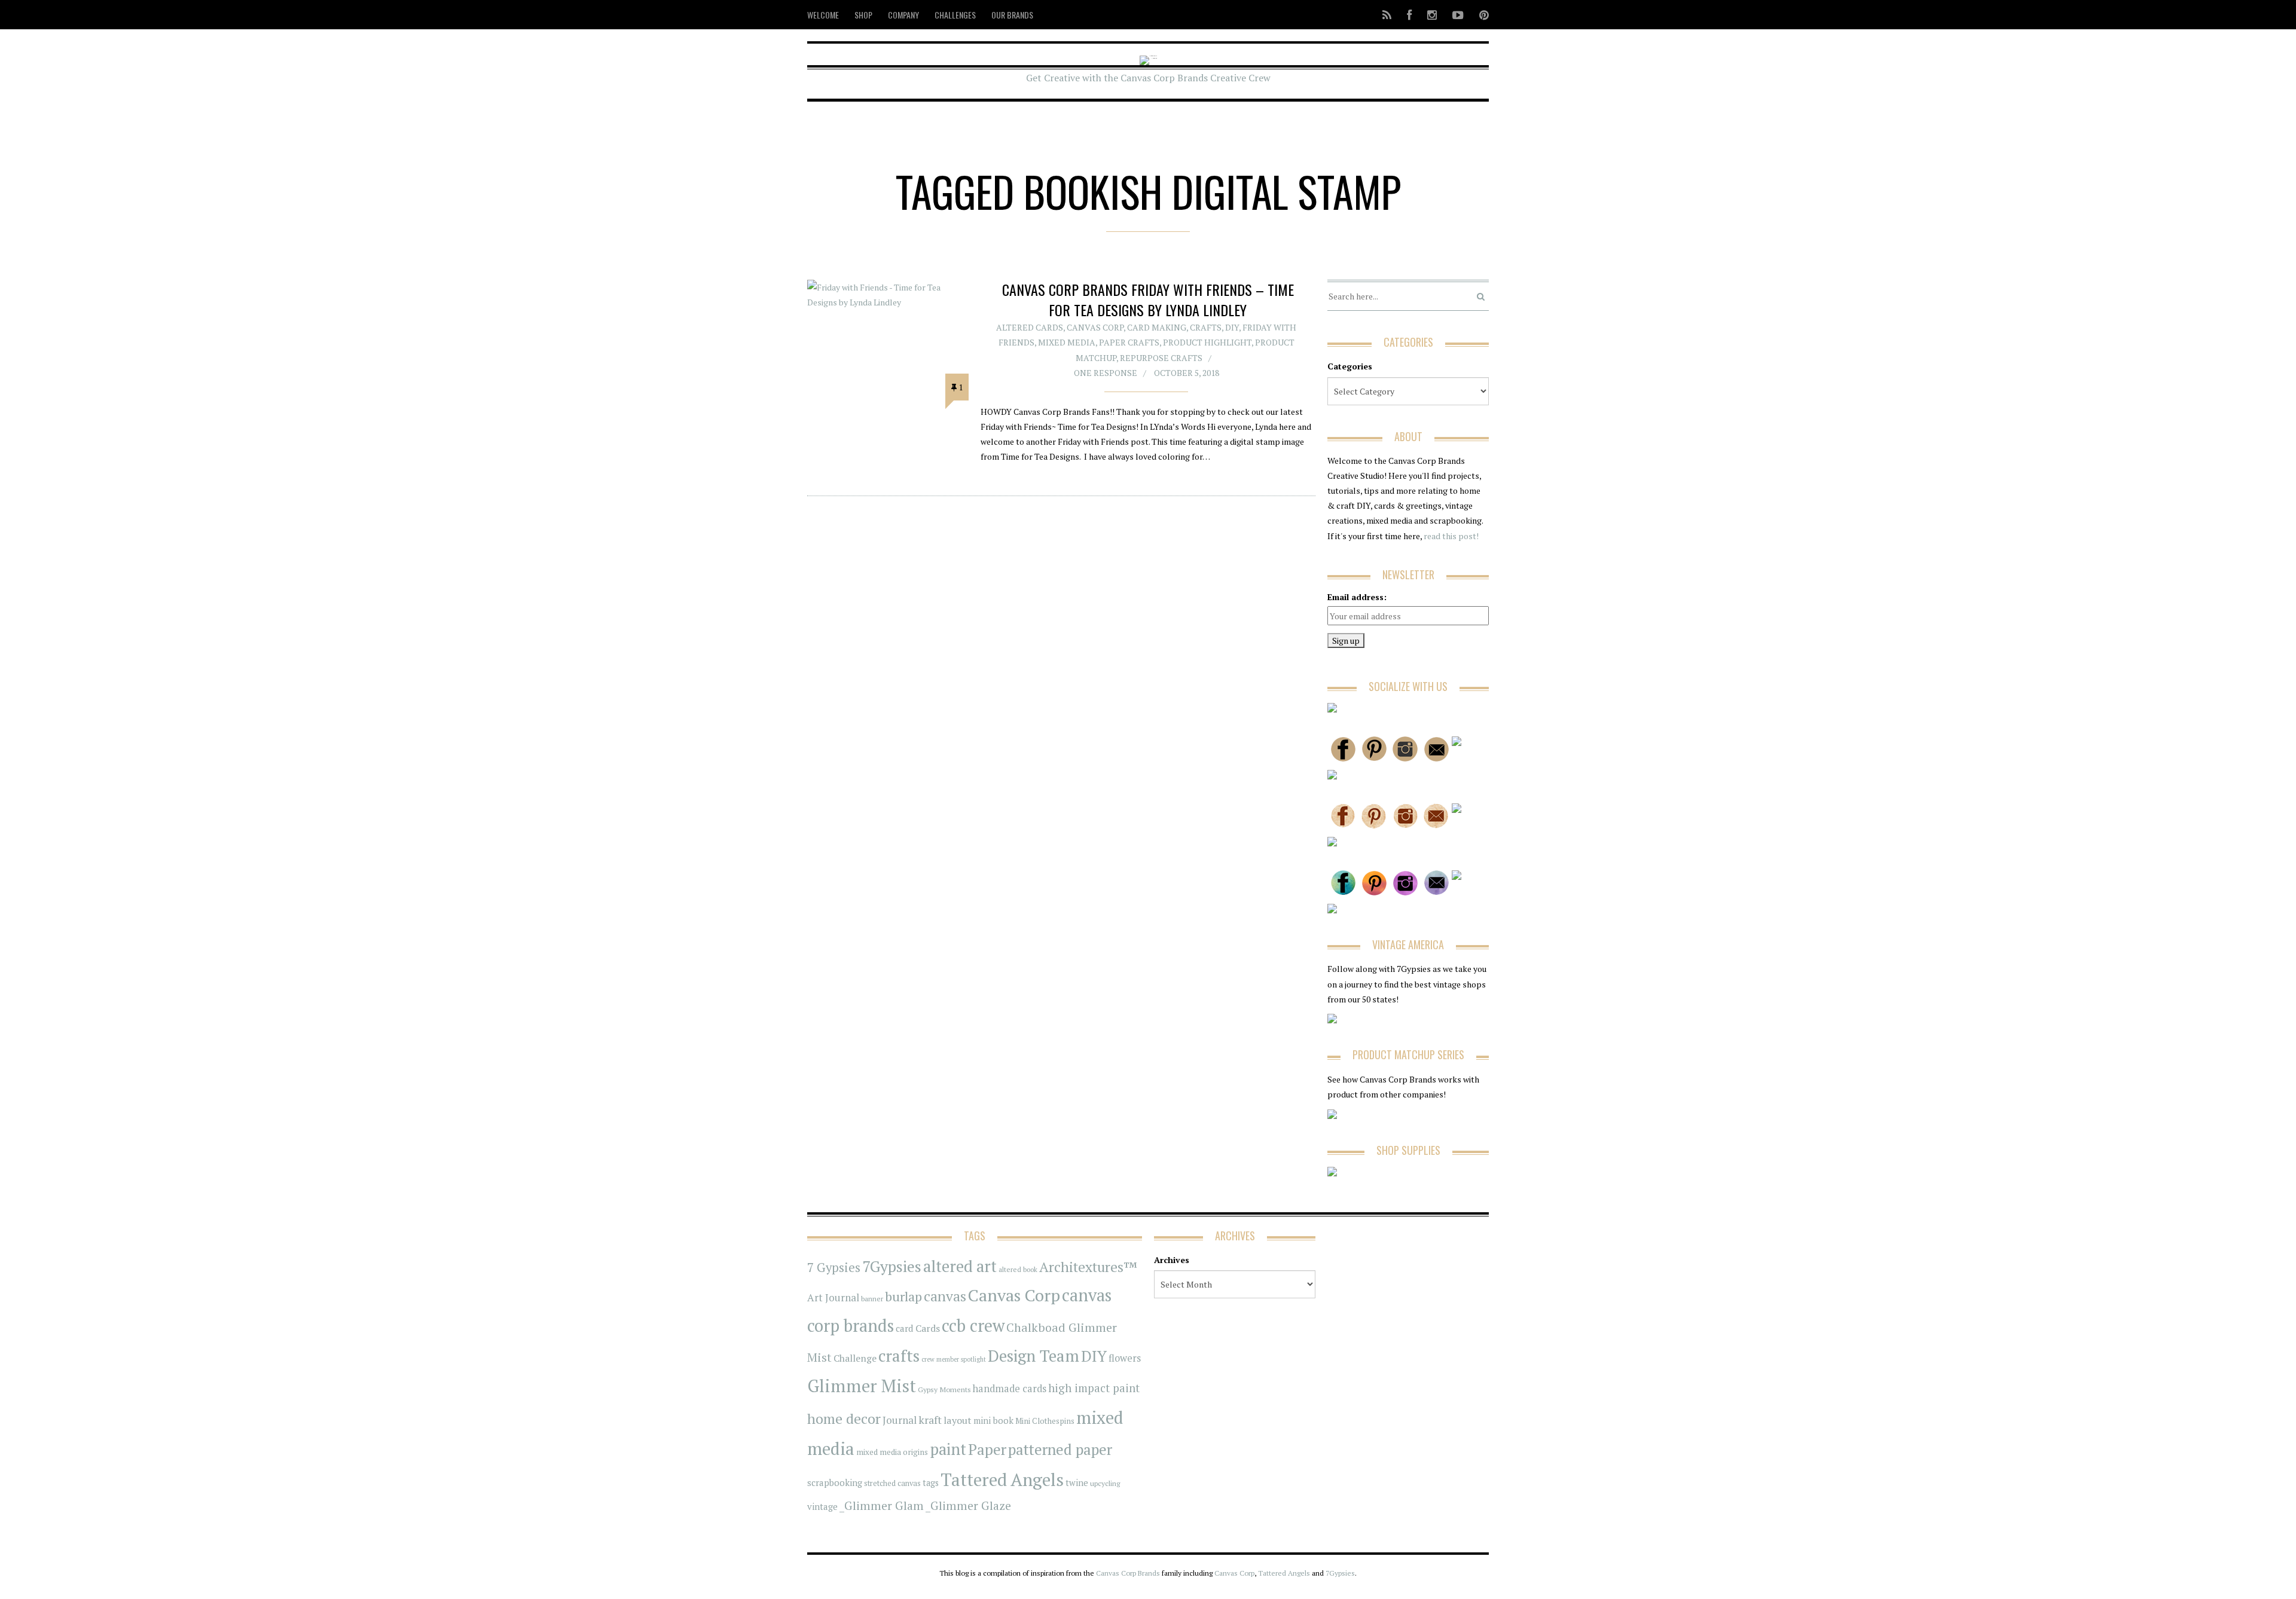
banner (872, 1299)
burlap (903, 1296)
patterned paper (1060, 1449)
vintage (822, 1506)
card (905, 1328)
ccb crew (973, 1326)
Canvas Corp (1095, 327)
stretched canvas (892, 1483)
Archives (1172, 1260)
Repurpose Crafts (1161, 358)
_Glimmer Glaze (968, 1506)
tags (931, 1483)
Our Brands (1012, 15)
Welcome (823, 15)
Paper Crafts (1129, 342)
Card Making (1157, 327)
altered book (1018, 1269)
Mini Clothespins (1045, 1421)
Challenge (855, 1358)
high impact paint (1094, 1388)
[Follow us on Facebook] (1409, 15)
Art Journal (833, 1298)
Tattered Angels (1002, 1479)
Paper (987, 1449)
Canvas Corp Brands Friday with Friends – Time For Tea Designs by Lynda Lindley (1148, 299)
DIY (1232, 327)
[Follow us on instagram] (1432, 15)
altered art (960, 1266)
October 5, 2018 (1187, 373)
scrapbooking (835, 1482)
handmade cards (1010, 1389)
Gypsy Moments (944, 1389)
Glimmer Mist (862, 1386)
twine (1077, 1483)
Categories (1350, 366)
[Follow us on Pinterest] (1480, 15)
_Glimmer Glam (882, 1506)
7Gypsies (892, 1266)
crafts (899, 1356)
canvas (945, 1296)
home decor (844, 1419)
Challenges (955, 15)
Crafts (1206, 327)
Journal (900, 1420)
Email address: (1357, 597)
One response (1106, 373)
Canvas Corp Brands (1128, 1573)
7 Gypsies (834, 1268)
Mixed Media (1067, 342)
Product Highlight (1207, 342)
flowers (1125, 1358)
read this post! (1450, 536)
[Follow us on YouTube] (1458, 15)
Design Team (1033, 1356)
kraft (930, 1420)
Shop (863, 15)
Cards (928, 1328)
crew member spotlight (954, 1359)
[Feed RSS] (1387, 15)
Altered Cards (1030, 327)
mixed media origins (892, 1452)
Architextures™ (1088, 1267)
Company (903, 15)
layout (958, 1420)
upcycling (1105, 1483)
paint (948, 1449)
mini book (993, 1421)
